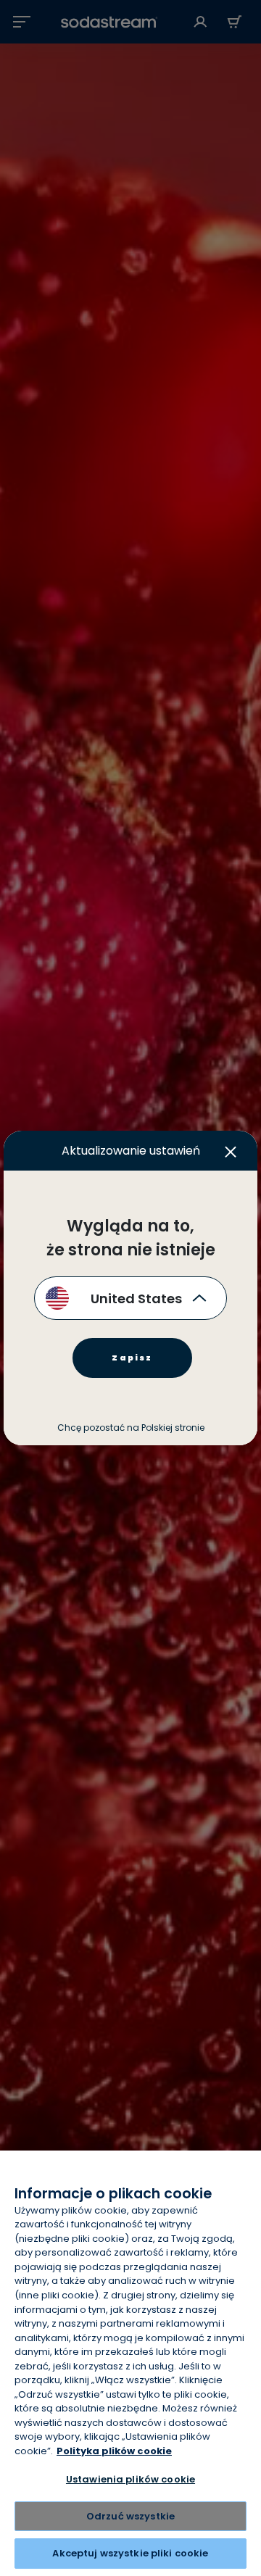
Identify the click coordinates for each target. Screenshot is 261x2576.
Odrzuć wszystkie (130, 2516)
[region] (130, 2363)
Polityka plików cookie (114, 2451)
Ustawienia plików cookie (130, 2479)
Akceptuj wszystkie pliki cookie (130, 2553)
